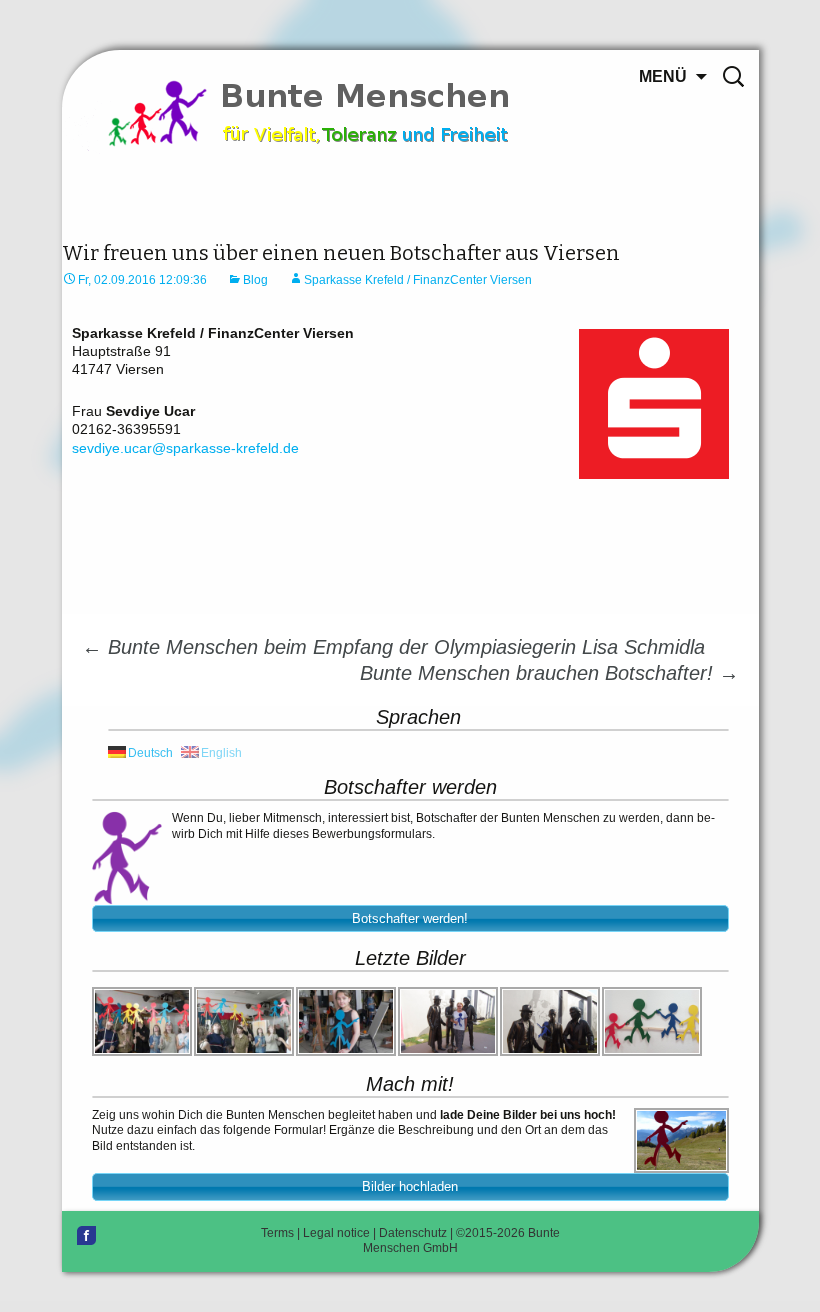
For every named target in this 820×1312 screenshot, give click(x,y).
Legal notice (336, 1233)
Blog (255, 280)
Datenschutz (413, 1233)
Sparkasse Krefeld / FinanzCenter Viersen (418, 280)
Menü (663, 76)
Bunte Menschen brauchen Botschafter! (549, 673)
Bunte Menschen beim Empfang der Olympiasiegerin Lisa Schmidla (393, 647)
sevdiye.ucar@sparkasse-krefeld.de (185, 448)
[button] (410, 919)
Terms (277, 1233)
